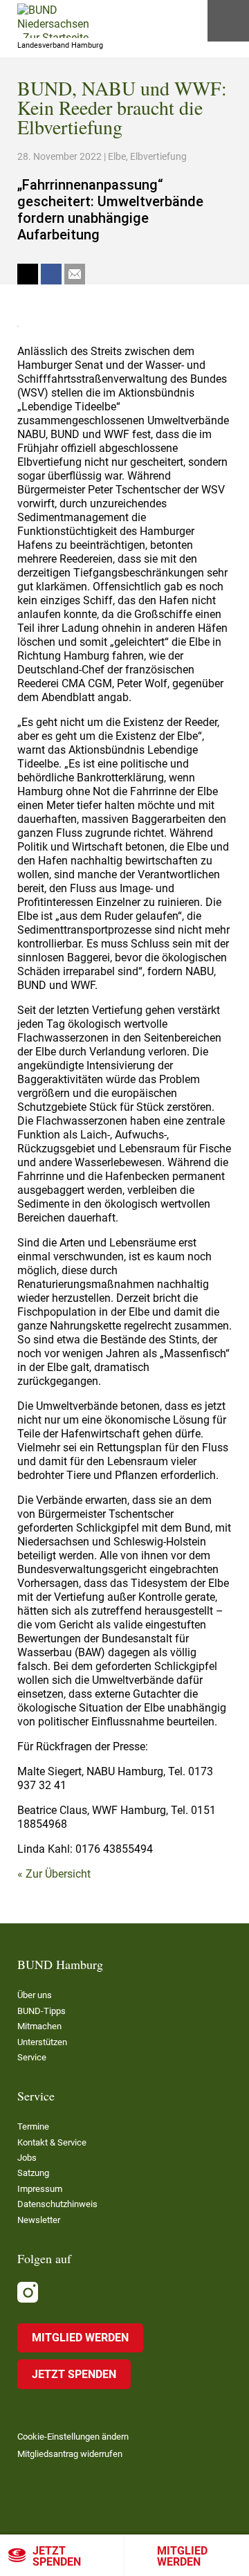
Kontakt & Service (52, 2142)
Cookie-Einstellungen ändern (73, 2437)
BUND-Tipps (41, 2011)
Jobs (27, 2158)
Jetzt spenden (57, 2556)
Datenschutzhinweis (57, 2204)
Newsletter (39, 2220)
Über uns (35, 1995)
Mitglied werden (182, 2556)
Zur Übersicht (58, 1874)
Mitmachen (39, 2026)
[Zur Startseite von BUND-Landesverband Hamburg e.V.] (53, 21)
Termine (33, 2126)
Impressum (40, 2189)
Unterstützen (42, 2042)
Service (32, 2057)
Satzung (33, 2173)
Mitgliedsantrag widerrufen (70, 2454)
